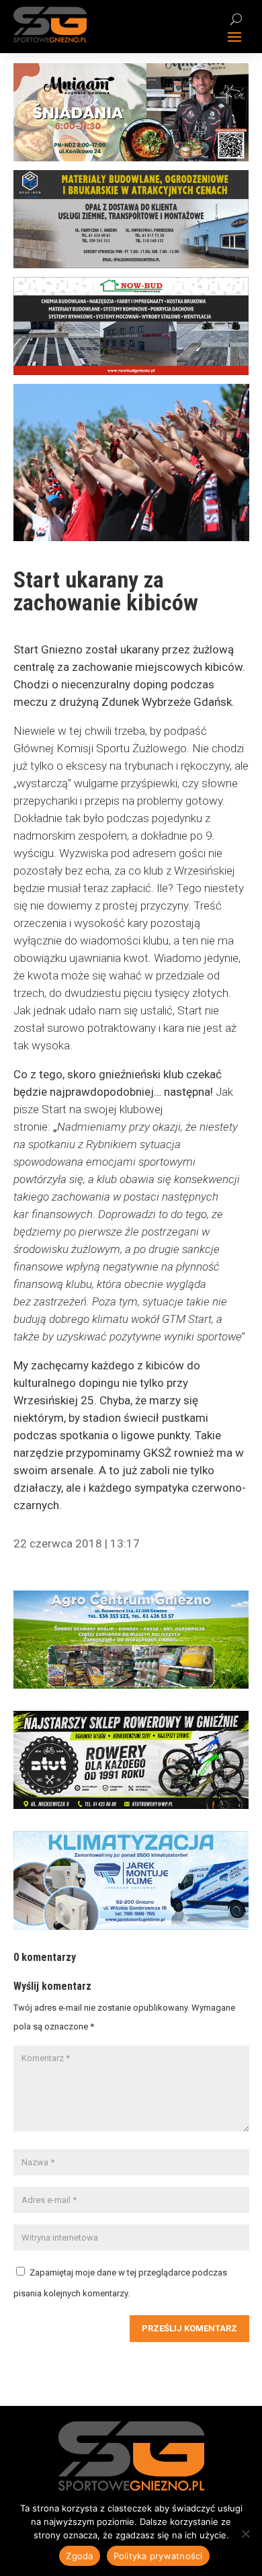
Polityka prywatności (158, 2556)
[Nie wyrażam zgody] (245, 2534)
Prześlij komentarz (189, 2328)
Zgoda (79, 2556)
